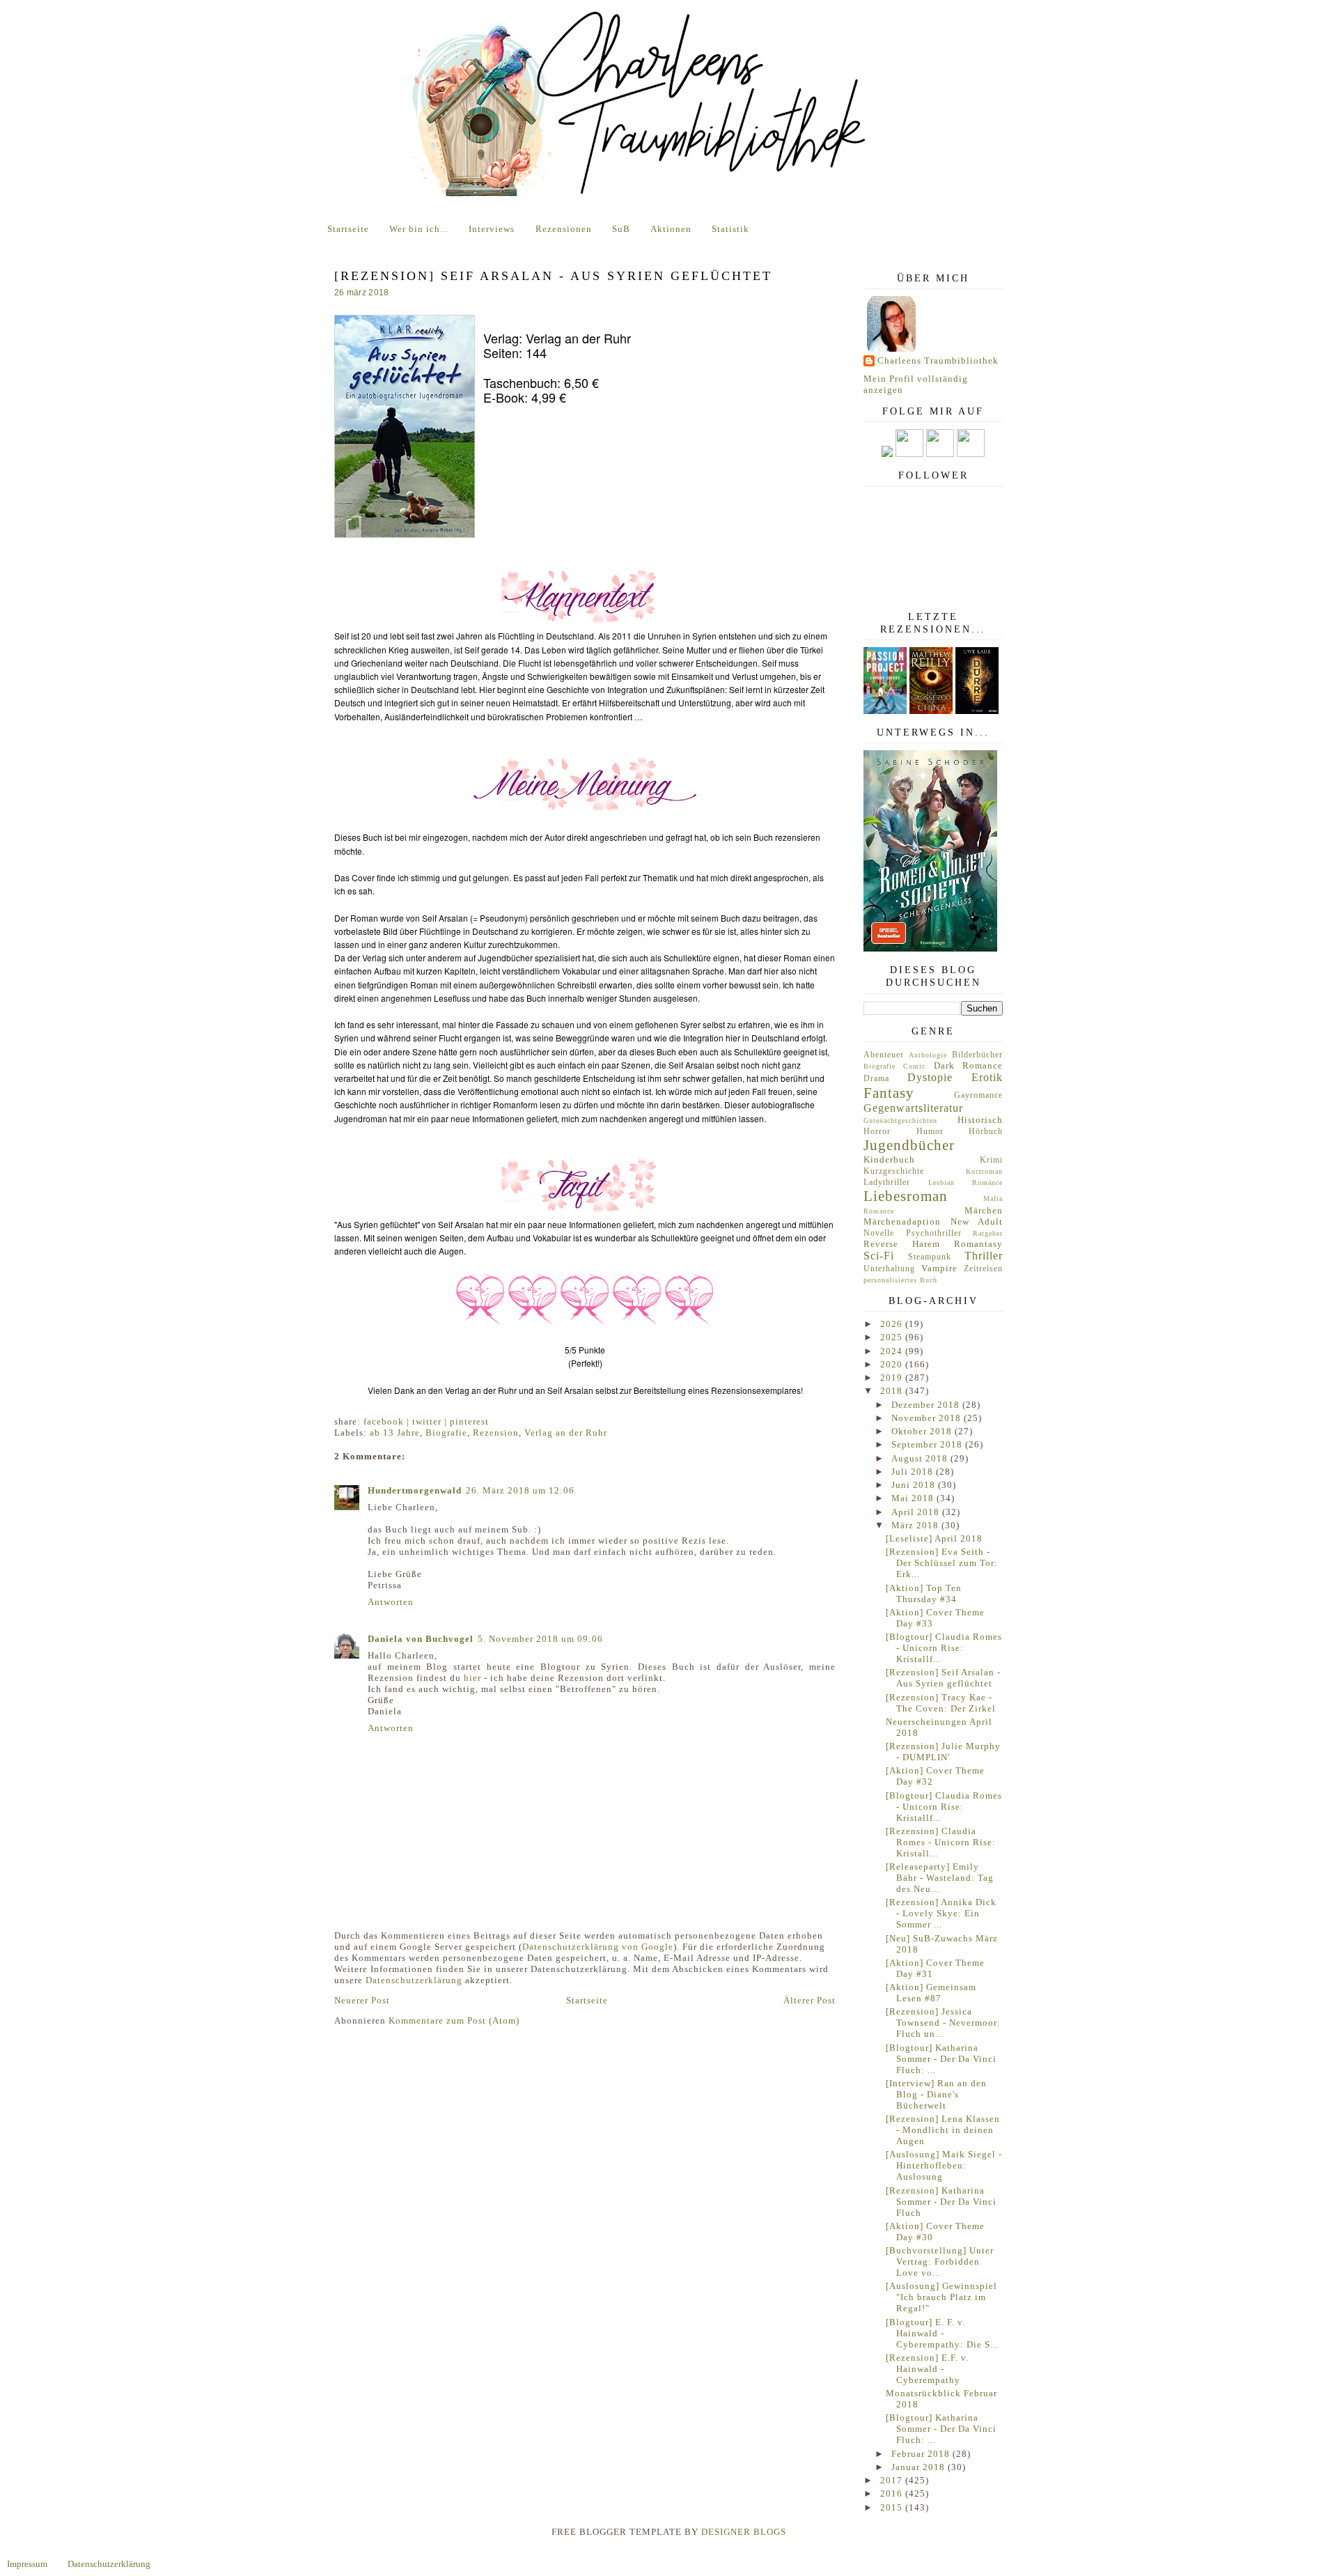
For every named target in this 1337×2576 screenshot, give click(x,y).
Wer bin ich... (419, 229)
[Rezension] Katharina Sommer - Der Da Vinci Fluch (941, 2202)
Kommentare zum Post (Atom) (454, 2020)
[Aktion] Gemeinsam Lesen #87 (931, 1993)
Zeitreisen (983, 1269)
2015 (893, 2507)
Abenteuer (884, 1055)
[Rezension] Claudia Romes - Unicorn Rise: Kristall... (941, 1842)
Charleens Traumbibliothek (938, 360)
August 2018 (921, 1458)
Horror (877, 1132)
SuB (621, 229)
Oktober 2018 (923, 1431)
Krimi (991, 1160)
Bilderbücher (977, 1055)
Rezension (496, 1433)
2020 (893, 1364)
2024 (893, 1351)
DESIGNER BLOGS (744, 2532)
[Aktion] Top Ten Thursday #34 (924, 1593)
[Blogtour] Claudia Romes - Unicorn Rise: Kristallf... (944, 1648)
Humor (930, 1132)
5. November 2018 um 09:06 (540, 1639)
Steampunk (930, 1257)
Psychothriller (934, 1233)
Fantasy (889, 1093)
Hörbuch (986, 1132)
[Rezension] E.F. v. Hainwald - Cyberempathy (927, 2369)
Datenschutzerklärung (414, 1980)
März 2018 (916, 1525)
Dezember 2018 (927, 1405)
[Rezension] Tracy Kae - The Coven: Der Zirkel (941, 1703)
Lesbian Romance (966, 1182)
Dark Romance (968, 1065)
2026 (893, 1324)
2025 (893, 1337)
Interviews (492, 229)
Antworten (391, 1602)
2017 (893, 2480)
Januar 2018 (920, 2467)
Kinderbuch (889, 1159)
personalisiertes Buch (900, 1280)
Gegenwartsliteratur (913, 1108)
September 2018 (928, 1444)
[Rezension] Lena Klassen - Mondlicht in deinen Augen (943, 2130)
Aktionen (671, 229)
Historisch (980, 1120)
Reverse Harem (902, 1244)
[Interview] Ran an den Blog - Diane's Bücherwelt (936, 2094)
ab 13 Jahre (395, 1433)
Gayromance (978, 1095)
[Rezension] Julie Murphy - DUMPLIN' (943, 1752)
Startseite (348, 229)
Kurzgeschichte (894, 1171)
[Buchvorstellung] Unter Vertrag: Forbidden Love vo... (940, 2261)
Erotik (987, 1077)
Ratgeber (988, 1233)
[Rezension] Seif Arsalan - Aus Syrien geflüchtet (943, 1678)
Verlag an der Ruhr (566, 1433)
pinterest (469, 1421)
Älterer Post (810, 2000)
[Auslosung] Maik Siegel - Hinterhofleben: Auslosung (944, 2165)
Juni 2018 (915, 1485)
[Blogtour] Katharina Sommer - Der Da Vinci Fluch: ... (941, 2059)
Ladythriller (887, 1182)
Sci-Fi (879, 1256)
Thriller (984, 1256)
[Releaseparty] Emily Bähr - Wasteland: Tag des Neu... (940, 1878)
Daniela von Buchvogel (421, 1639)
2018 (893, 1391)
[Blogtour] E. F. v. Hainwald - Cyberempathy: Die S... (942, 2333)
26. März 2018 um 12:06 (520, 1490)
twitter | (431, 1421)
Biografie (446, 1433)
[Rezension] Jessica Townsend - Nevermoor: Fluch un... (943, 2023)
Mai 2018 (914, 1498)
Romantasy (978, 1244)
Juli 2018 (914, 1472)
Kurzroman (984, 1171)
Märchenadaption (902, 1221)
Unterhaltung (889, 1269)
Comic (914, 1066)
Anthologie (928, 1055)
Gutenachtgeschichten (900, 1120)
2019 (893, 1378)
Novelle (879, 1233)
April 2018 (917, 1512)
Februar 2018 (922, 2454)
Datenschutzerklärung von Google (598, 1947)
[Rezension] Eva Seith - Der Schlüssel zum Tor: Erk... (942, 1563)
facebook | (388, 1421)
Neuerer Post (362, 2000)
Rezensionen (564, 229)
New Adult (977, 1221)
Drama (876, 1079)
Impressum (27, 2564)
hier (472, 1678)
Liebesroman (906, 1196)
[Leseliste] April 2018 (934, 1538)
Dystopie (930, 1077)
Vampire (939, 1268)
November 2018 (928, 1418)
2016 (893, 2493)
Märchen (984, 1210)
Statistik (730, 229)
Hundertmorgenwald (415, 1490)
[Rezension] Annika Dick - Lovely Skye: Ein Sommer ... (941, 1913)
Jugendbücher (909, 1145)
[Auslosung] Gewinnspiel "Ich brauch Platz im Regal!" (941, 2297)
